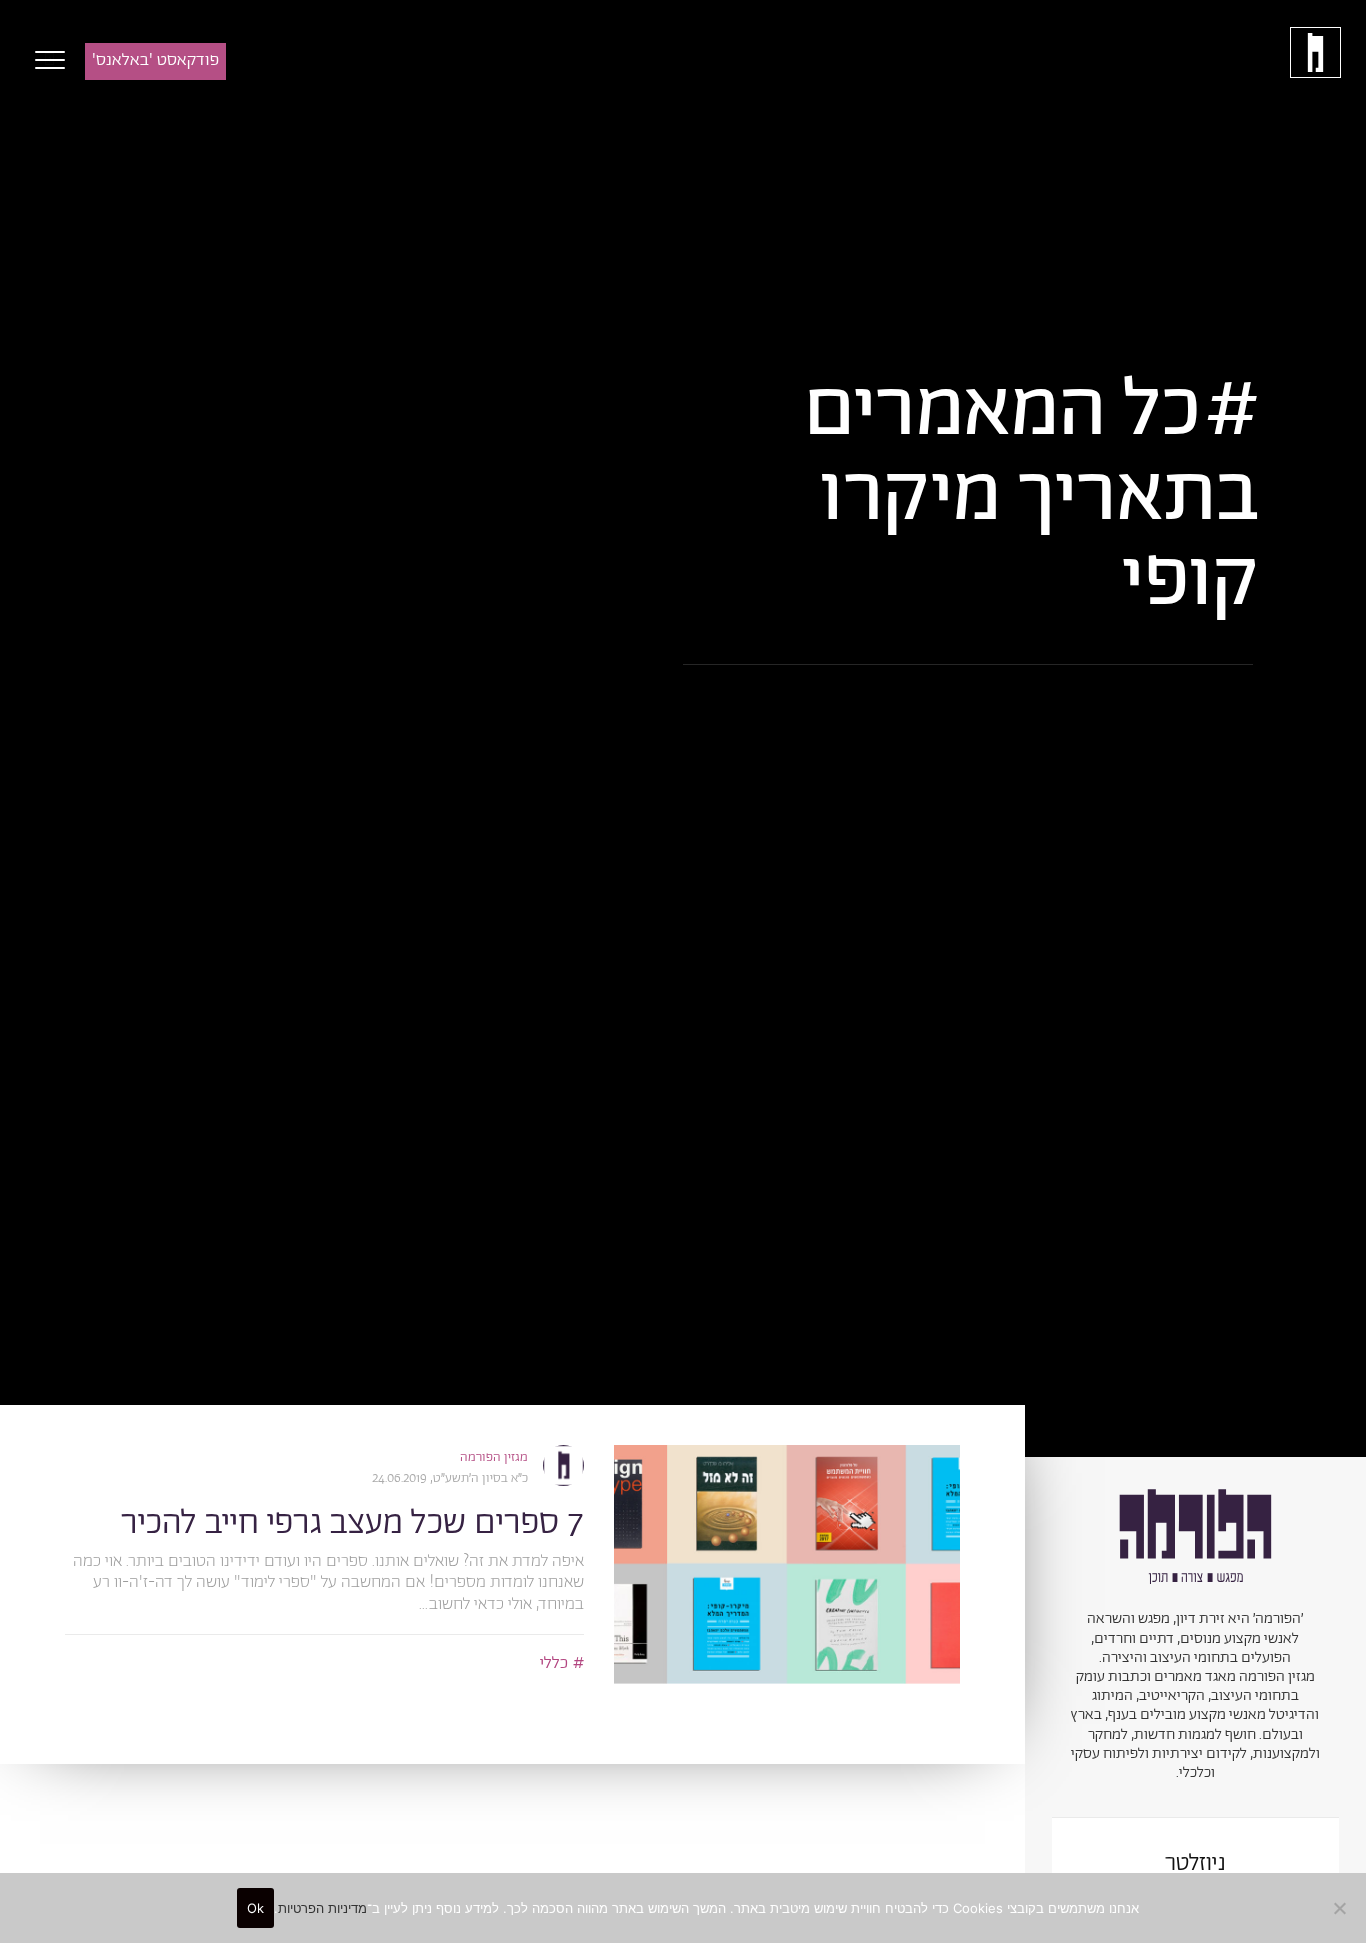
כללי (554, 1663)
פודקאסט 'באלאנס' (155, 60)
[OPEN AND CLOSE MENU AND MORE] (45, 60)
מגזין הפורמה (494, 1457)
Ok (256, 1908)
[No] (1341, 1908)
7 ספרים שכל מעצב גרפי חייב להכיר (352, 1523)
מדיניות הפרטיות (322, 1908)
